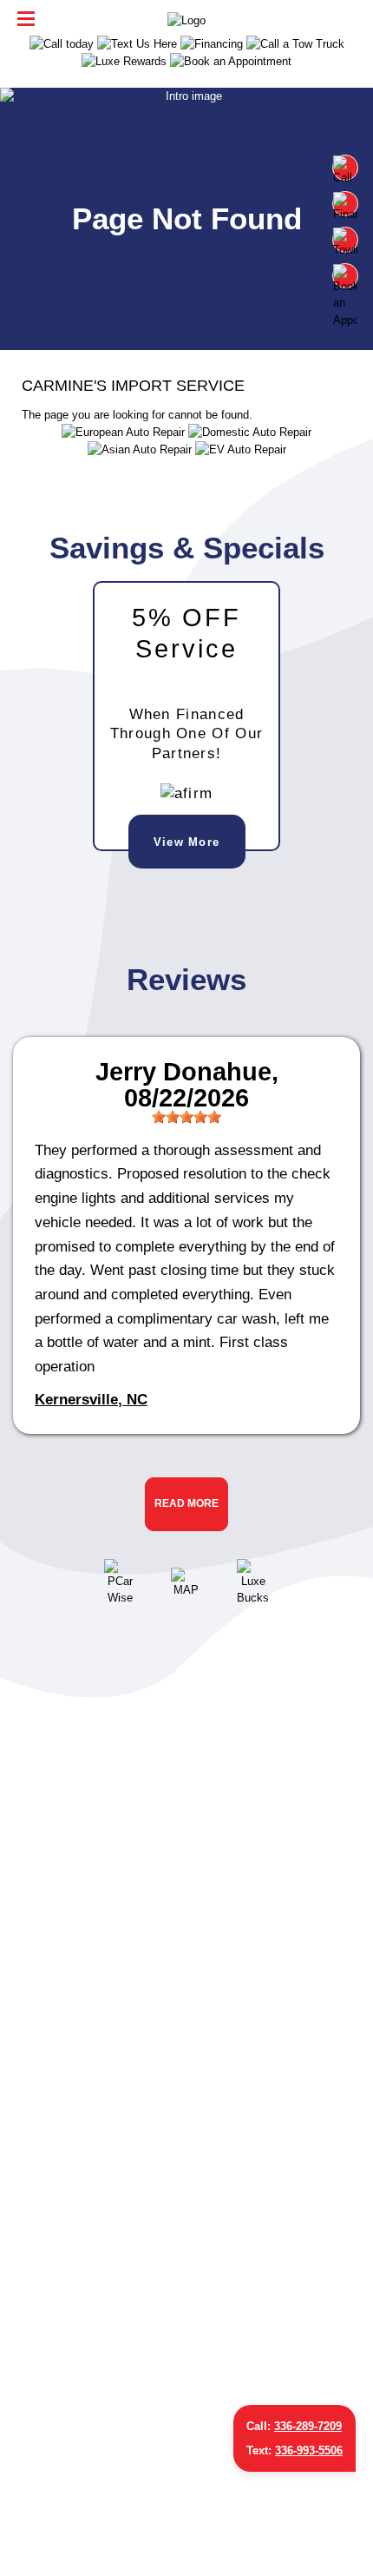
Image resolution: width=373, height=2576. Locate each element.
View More (187, 842)
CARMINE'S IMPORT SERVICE (133, 386)
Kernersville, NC (91, 1399)
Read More (186, 1503)
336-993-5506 (309, 2451)
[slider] (186, 1117)
